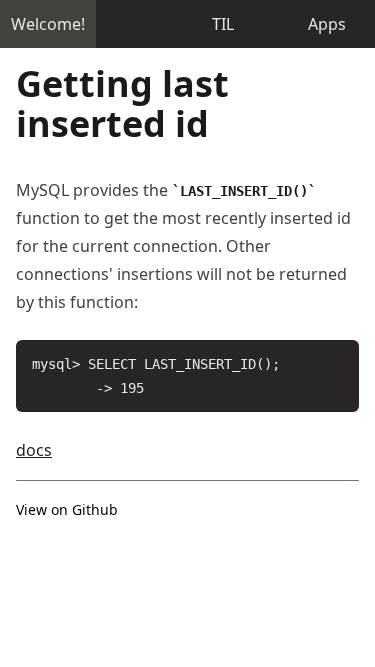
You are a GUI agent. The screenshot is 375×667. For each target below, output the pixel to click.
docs (34, 450)
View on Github (67, 509)
